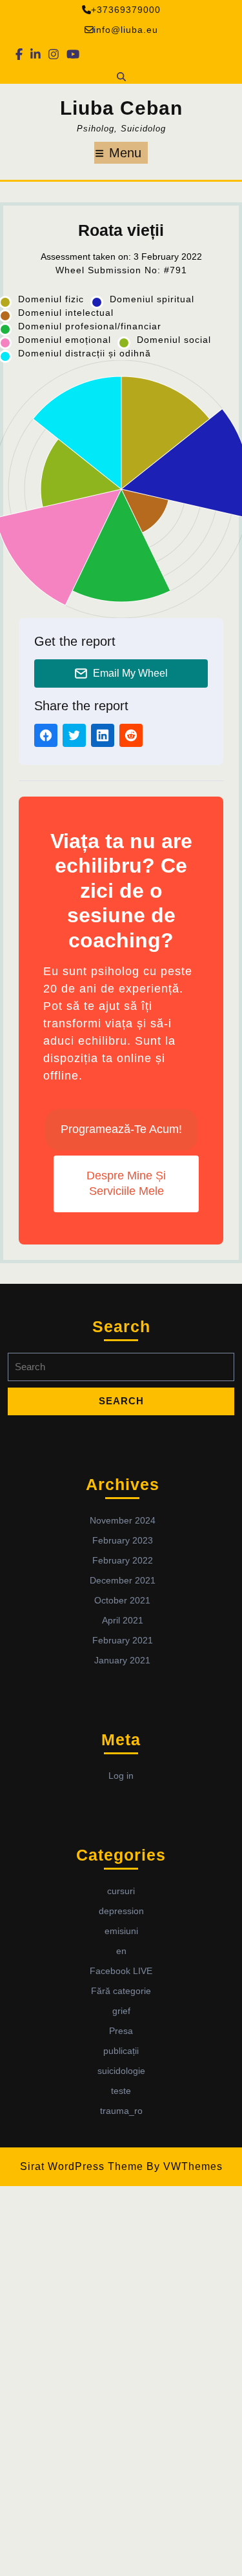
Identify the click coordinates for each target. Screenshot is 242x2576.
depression (121, 1911)
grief (121, 2011)
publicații (121, 2051)
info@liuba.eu (126, 30)
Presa (121, 2031)
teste (121, 2091)
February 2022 (123, 1560)
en (121, 1951)
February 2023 (123, 1540)
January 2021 (122, 1660)
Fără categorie (121, 1991)
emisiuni (121, 1931)
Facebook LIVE (121, 1971)
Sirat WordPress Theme (82, 2166)
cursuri (121, 1891)
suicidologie (121, 2071)
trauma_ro (121, 2111)
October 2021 (122, 1600)
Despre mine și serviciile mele (126, 1183)
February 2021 (123, 1640)
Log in (121, 1776)
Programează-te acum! (121, 1129)
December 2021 (123, 1580)
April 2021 (123, 1620)
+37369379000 (126, 10)
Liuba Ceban (121, 108)
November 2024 (123, 1520)
